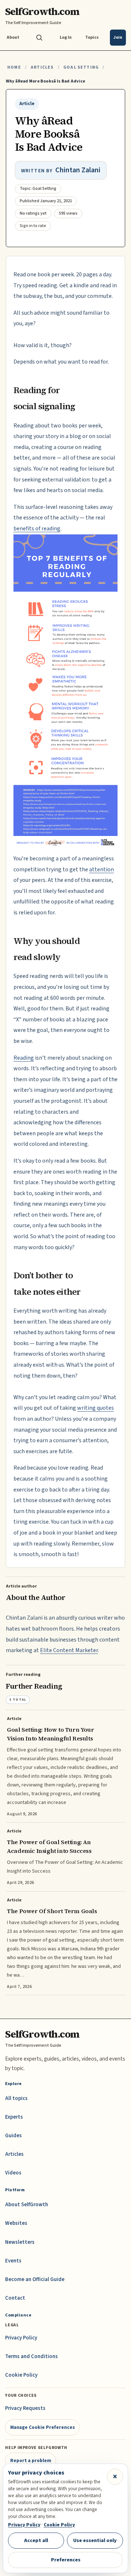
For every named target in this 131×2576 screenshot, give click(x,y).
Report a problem (31, 2460)
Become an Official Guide (35, 2279)
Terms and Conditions (31, 2356)
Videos (13, 2173)
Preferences (66, 2560)
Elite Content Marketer (69, 1650)
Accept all (36, 2540)
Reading (24, 1058)
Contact (15, 2298)
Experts (14, 2117)
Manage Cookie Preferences (43, 2427)
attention (102, 869)
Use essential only (95, 2540)
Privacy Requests (25, 2408)
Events (13, 2261)
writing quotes (96, 1408)
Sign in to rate (33, 226)
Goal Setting (81, 67)
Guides (13, 2136)
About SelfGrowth (27, 2205)
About (13, 37)
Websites (16, 2223)
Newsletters (20, 2242)
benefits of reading (37, 529)
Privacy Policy (21, 2338)
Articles (42, 67)
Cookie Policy (21, 2375)
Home (14, 67)
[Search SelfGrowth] (39, 38)
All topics (16, 2098)
